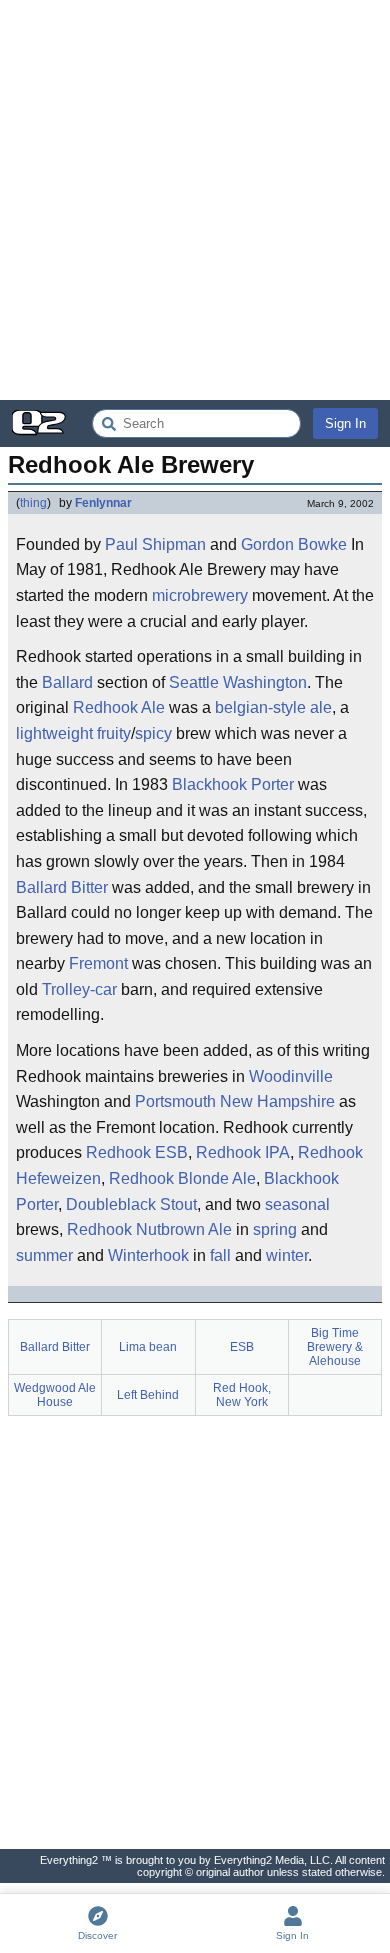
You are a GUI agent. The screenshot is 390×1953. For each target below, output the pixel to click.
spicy (153, 733)
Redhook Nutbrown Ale (149, 1229)
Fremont (98, 963)
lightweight (54, 733)
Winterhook (148, 1255)
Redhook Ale (119, 707)
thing (33, 503)
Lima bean (148, 1347)
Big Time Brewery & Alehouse (335, 1347)
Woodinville (291, 1076)
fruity (114, 733)
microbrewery (200, 595)
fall (220, 1255)
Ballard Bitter (62, 887)
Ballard (67, 682)
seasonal (297, 1204)
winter (287, 1255)
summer (44, 1255)
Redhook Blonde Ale (182, 1178)
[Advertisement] (195, 200)
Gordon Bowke (294, 544)
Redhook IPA (243, 1152)
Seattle (194, 682)
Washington (265, 682)
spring (275, 1229)
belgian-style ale (273, 707)
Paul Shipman (155, 544)
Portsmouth (175, 1101)
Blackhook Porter (233, 784)
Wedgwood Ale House (55, 1395)
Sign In (345, 423)
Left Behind (148, 1395)
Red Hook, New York (242, 1395)
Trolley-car (79, 989)
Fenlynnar (103, 503)
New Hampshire (277, 1101)
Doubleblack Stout (131, 1204)
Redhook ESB (137, 1152)
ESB (242, 1347)
